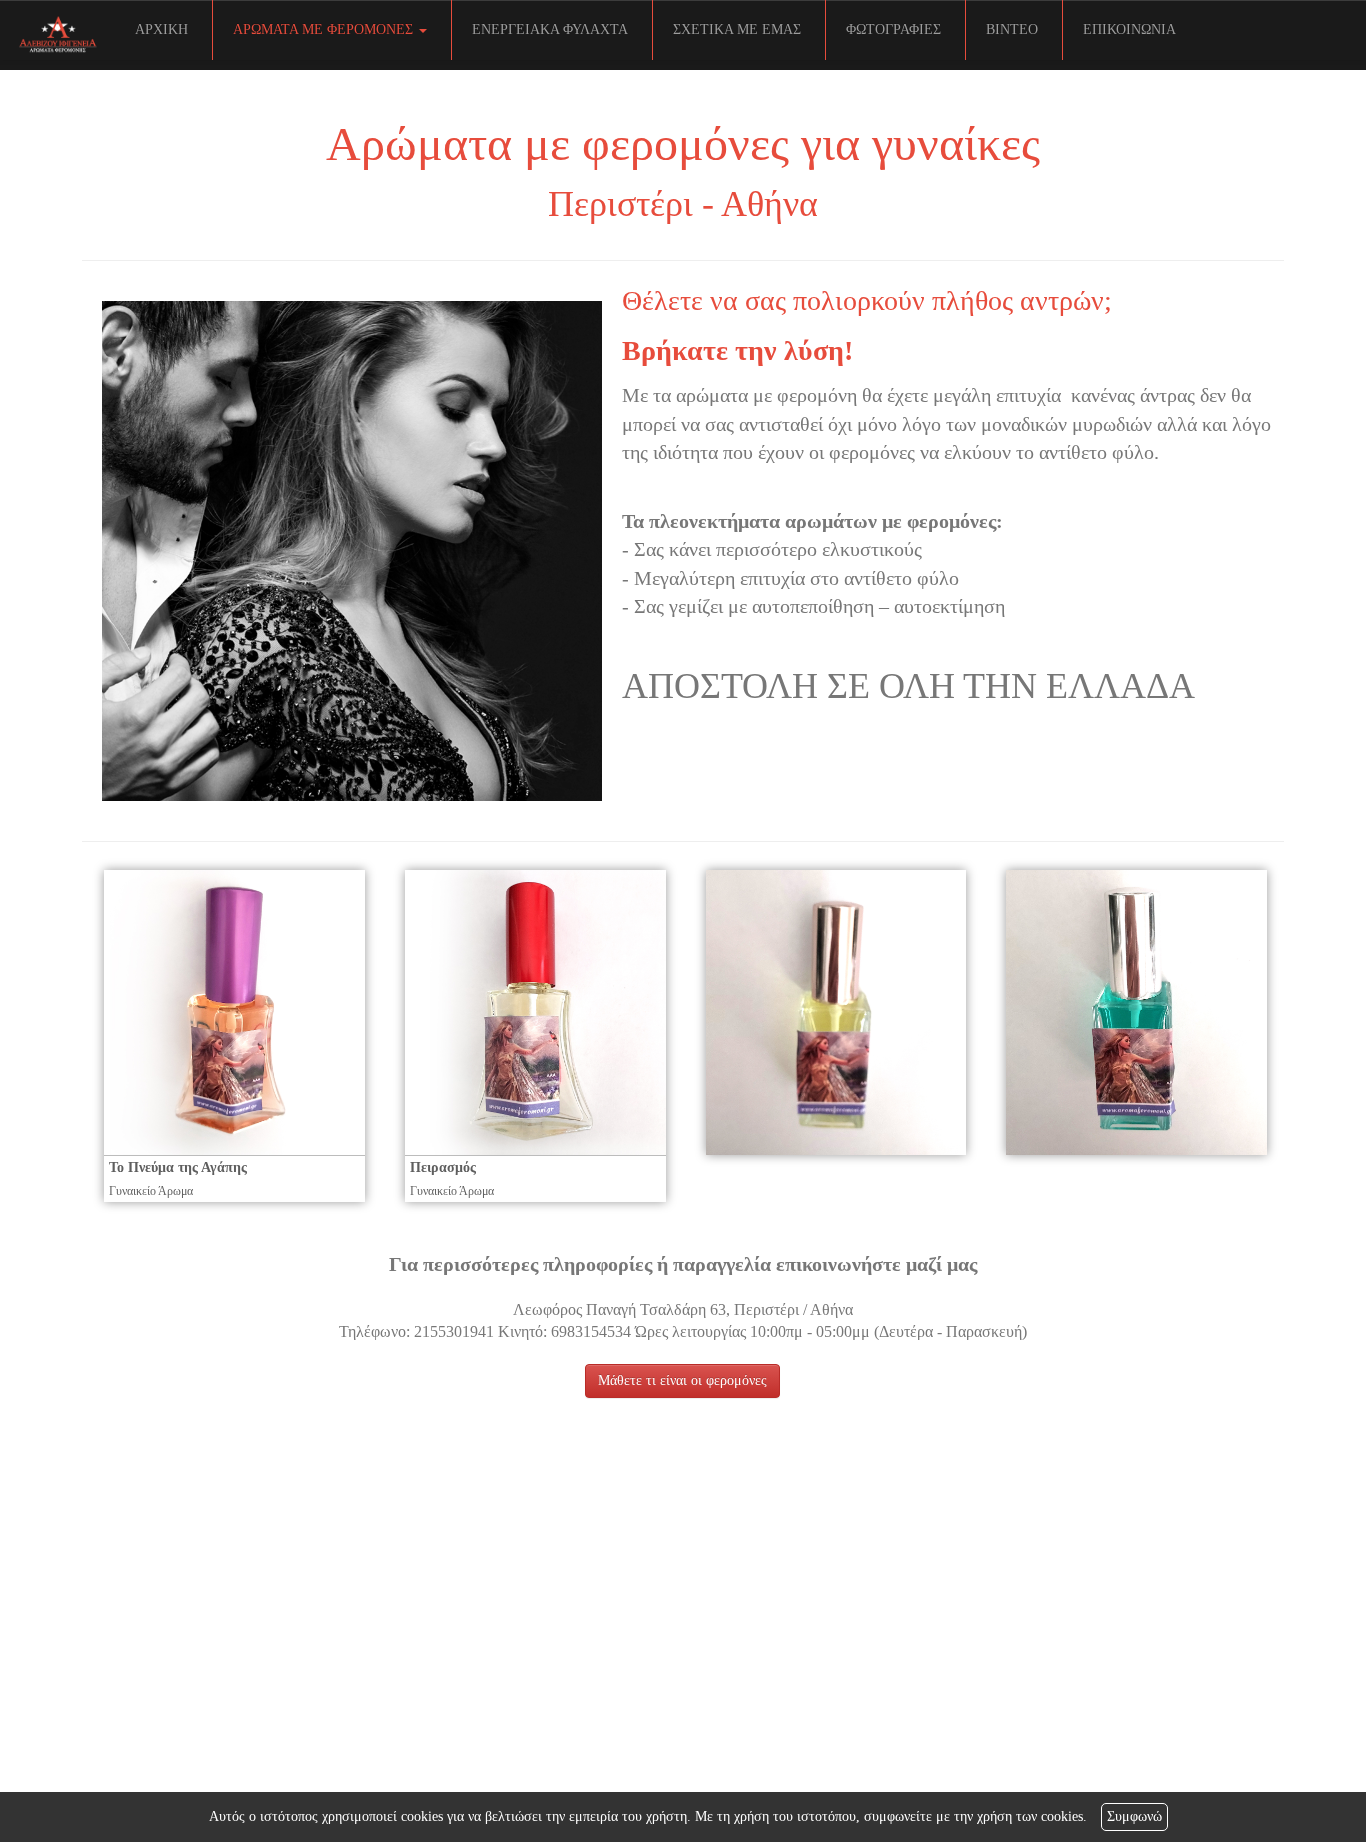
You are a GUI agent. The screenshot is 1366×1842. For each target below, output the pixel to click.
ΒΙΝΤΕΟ (1012, 29)
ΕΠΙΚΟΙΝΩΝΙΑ (1129, 29)
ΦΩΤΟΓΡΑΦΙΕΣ (893, 29)
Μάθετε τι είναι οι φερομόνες (682, 1380)
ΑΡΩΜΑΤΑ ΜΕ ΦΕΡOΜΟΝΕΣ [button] (325, 29)
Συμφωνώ (1134, 1816)
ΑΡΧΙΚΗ (161, 29)
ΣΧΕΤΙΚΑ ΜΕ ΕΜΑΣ (737, 29)
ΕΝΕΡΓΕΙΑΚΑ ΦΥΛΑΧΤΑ (550, 29)
